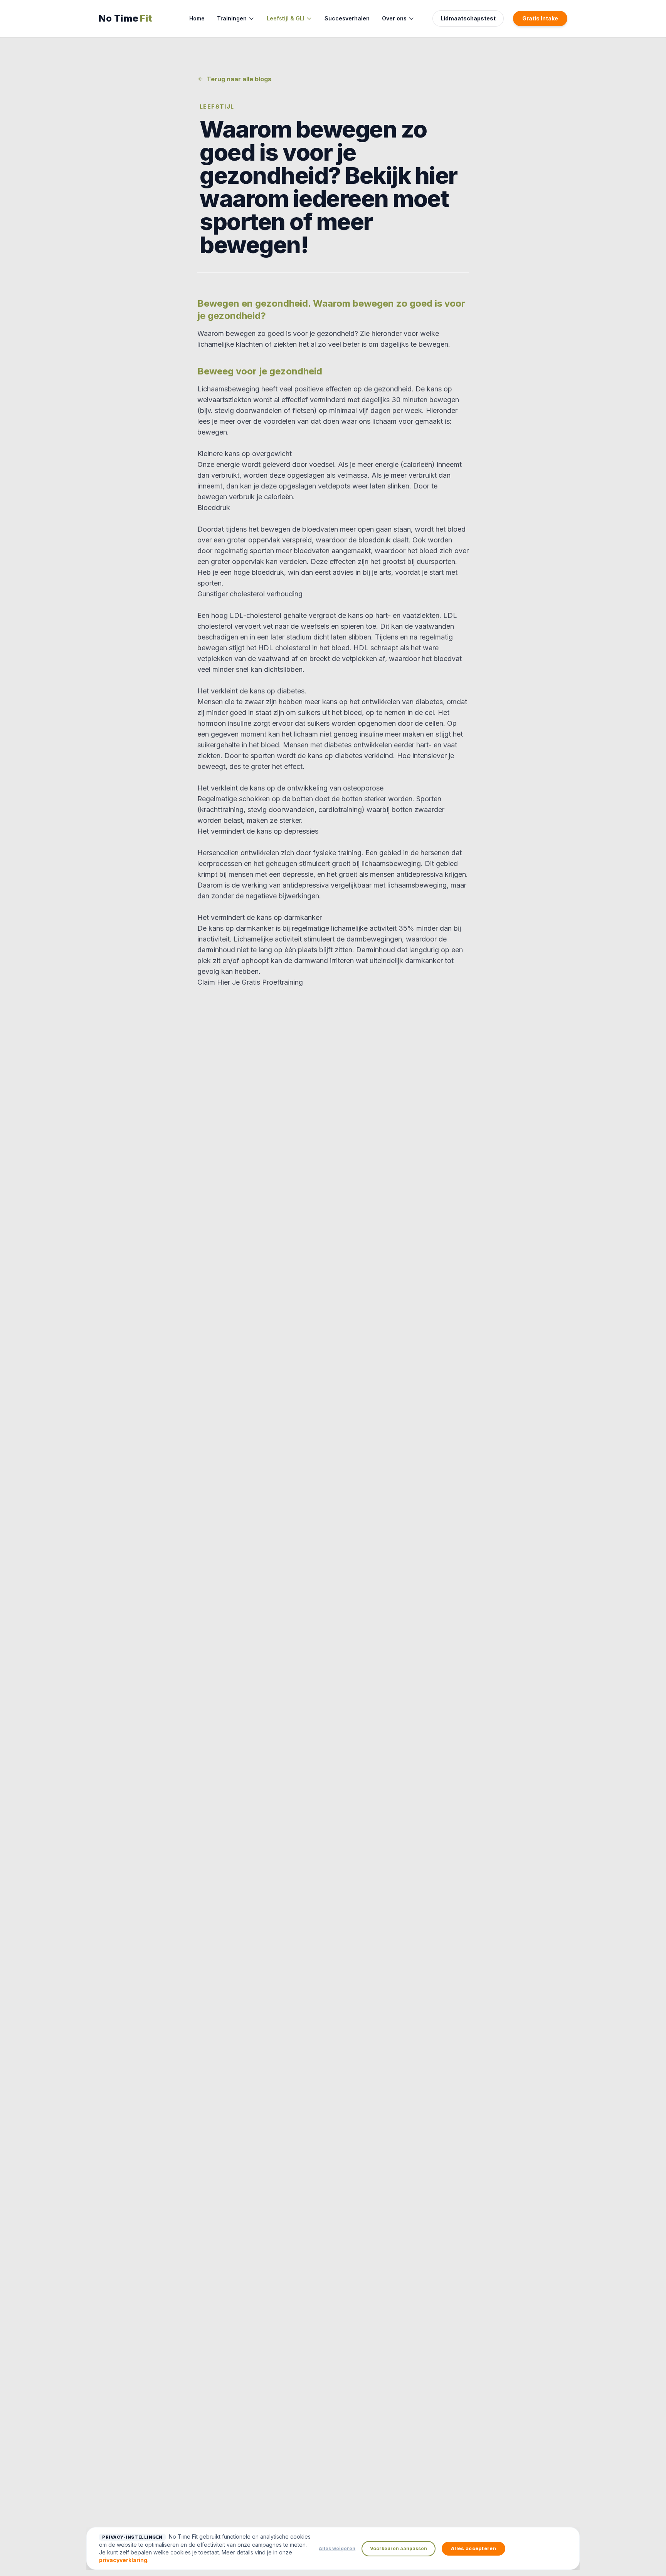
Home (197, 18)
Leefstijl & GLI (286, 18)
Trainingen (232, 18)
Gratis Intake (540, 18)
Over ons (394, 18)
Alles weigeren (337, 2548)
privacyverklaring (123, 2560)
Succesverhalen (347, 18)
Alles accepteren (473, 2548)
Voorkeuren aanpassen (399, 2548)
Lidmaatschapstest (468, 18)
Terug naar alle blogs (239, 79)
